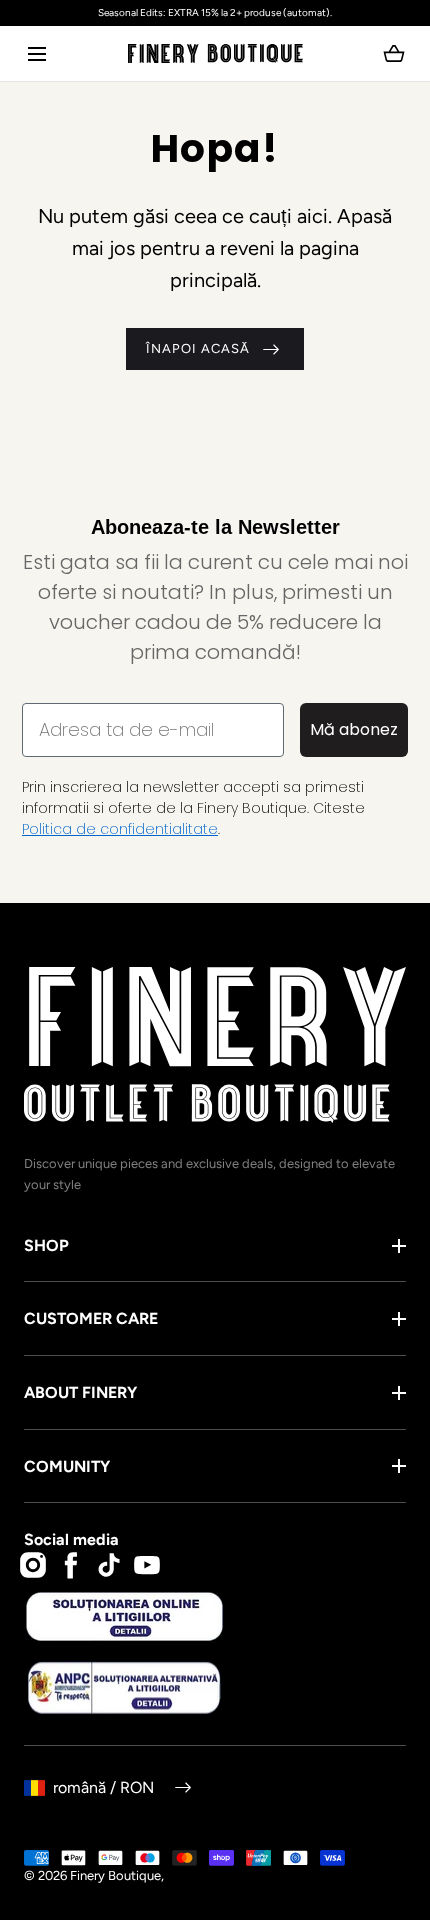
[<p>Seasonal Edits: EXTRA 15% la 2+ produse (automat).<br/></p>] (215, 13)
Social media (71, 1539)
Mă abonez (354, 729)
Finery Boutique (115, 1875)
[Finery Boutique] (215, 1045)
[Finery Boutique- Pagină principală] (215, 53)
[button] (36, 53)
